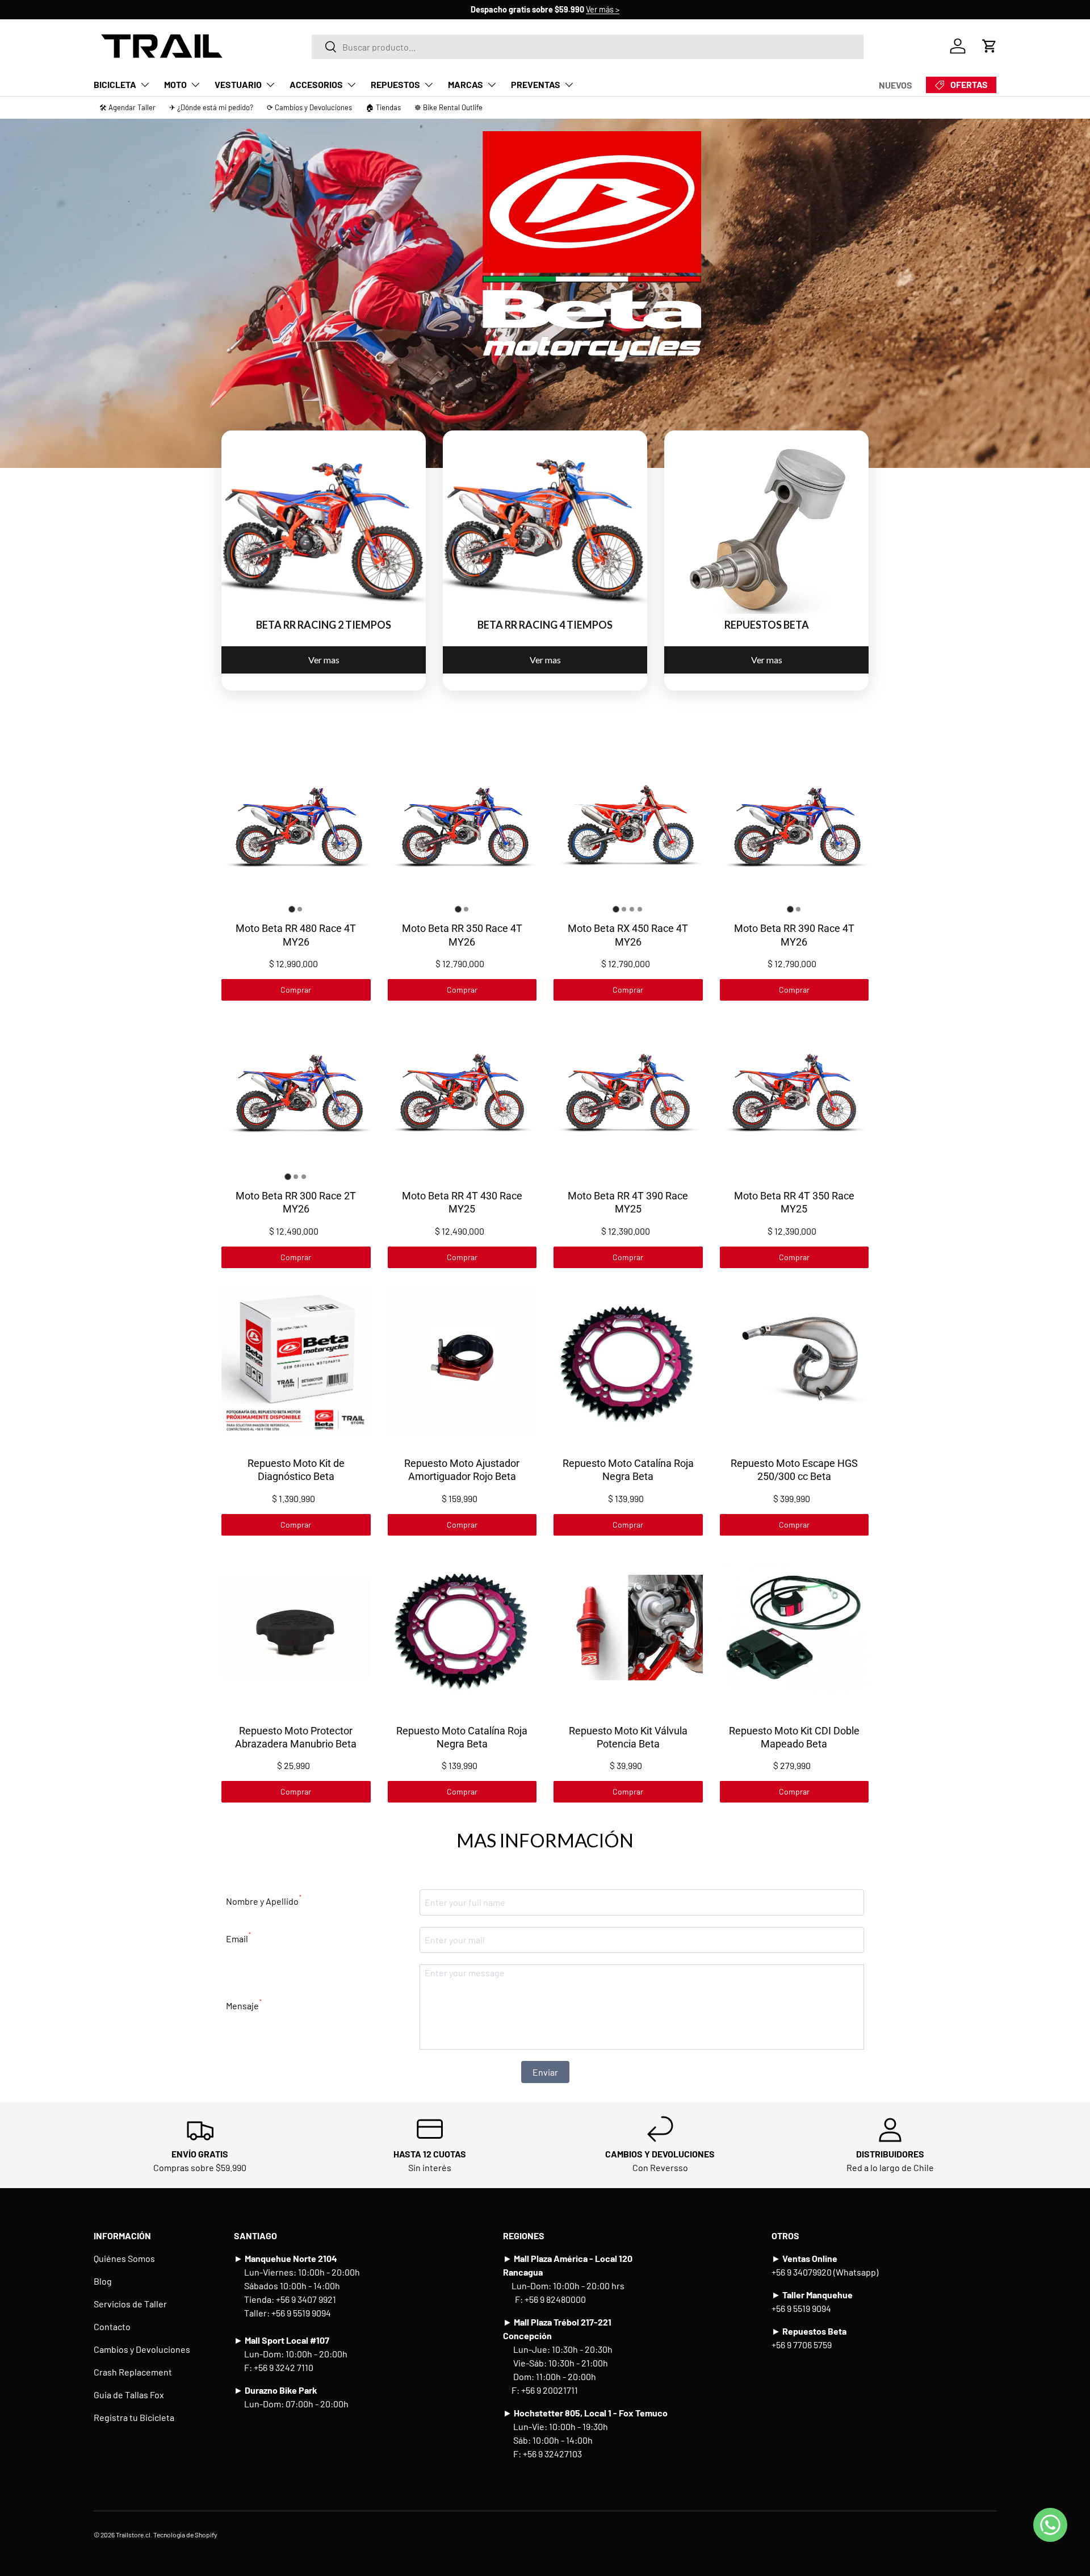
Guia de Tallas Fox (129, 2395)
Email (238, 1937)
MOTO (175, 84)
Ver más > (603, 9)
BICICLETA (115, 84)
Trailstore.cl (133, 2535)
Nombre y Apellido (264, 1900)
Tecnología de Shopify (185, 2535)
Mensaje (244, 2004)
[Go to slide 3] (632, 909)
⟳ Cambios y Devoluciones (309, 107)
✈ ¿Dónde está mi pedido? (211, 107)
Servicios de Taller (130, 2304)
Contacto (112, 2326)
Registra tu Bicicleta (134, 2417)
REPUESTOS (395, 84)
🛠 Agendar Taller (127, 107)
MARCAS (466, 84)
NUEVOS (896, 85)
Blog (103, 2281)
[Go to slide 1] (292, 909)
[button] (990, 46)
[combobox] (588, 46)
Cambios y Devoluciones (142, 2349)
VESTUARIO (238, 84)
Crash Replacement (133, 2372)
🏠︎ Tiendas (383, 107)
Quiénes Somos (124, 2258)
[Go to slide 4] (640, 909)
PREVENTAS (536, 84)
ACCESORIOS (316, 84)
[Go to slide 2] (300, 909)
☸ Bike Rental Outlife (448, 107)
